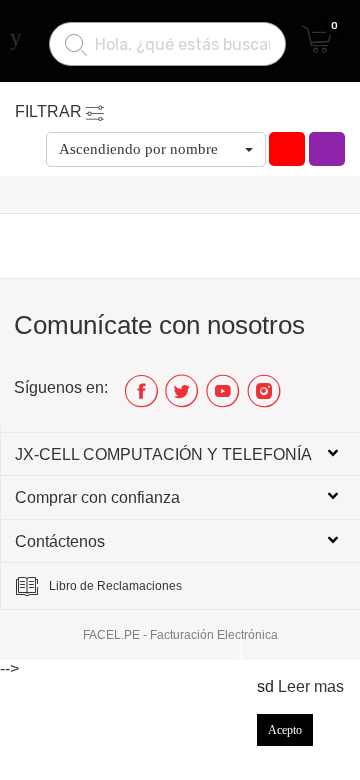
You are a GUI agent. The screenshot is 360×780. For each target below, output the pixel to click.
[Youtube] (223, 398)
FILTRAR (48, 111)
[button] (156, 149)
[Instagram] (264, 398)
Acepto (285, 730)
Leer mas (311, 686)
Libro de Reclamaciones (115, 586)
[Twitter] (182, 398)
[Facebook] (141, 398)
